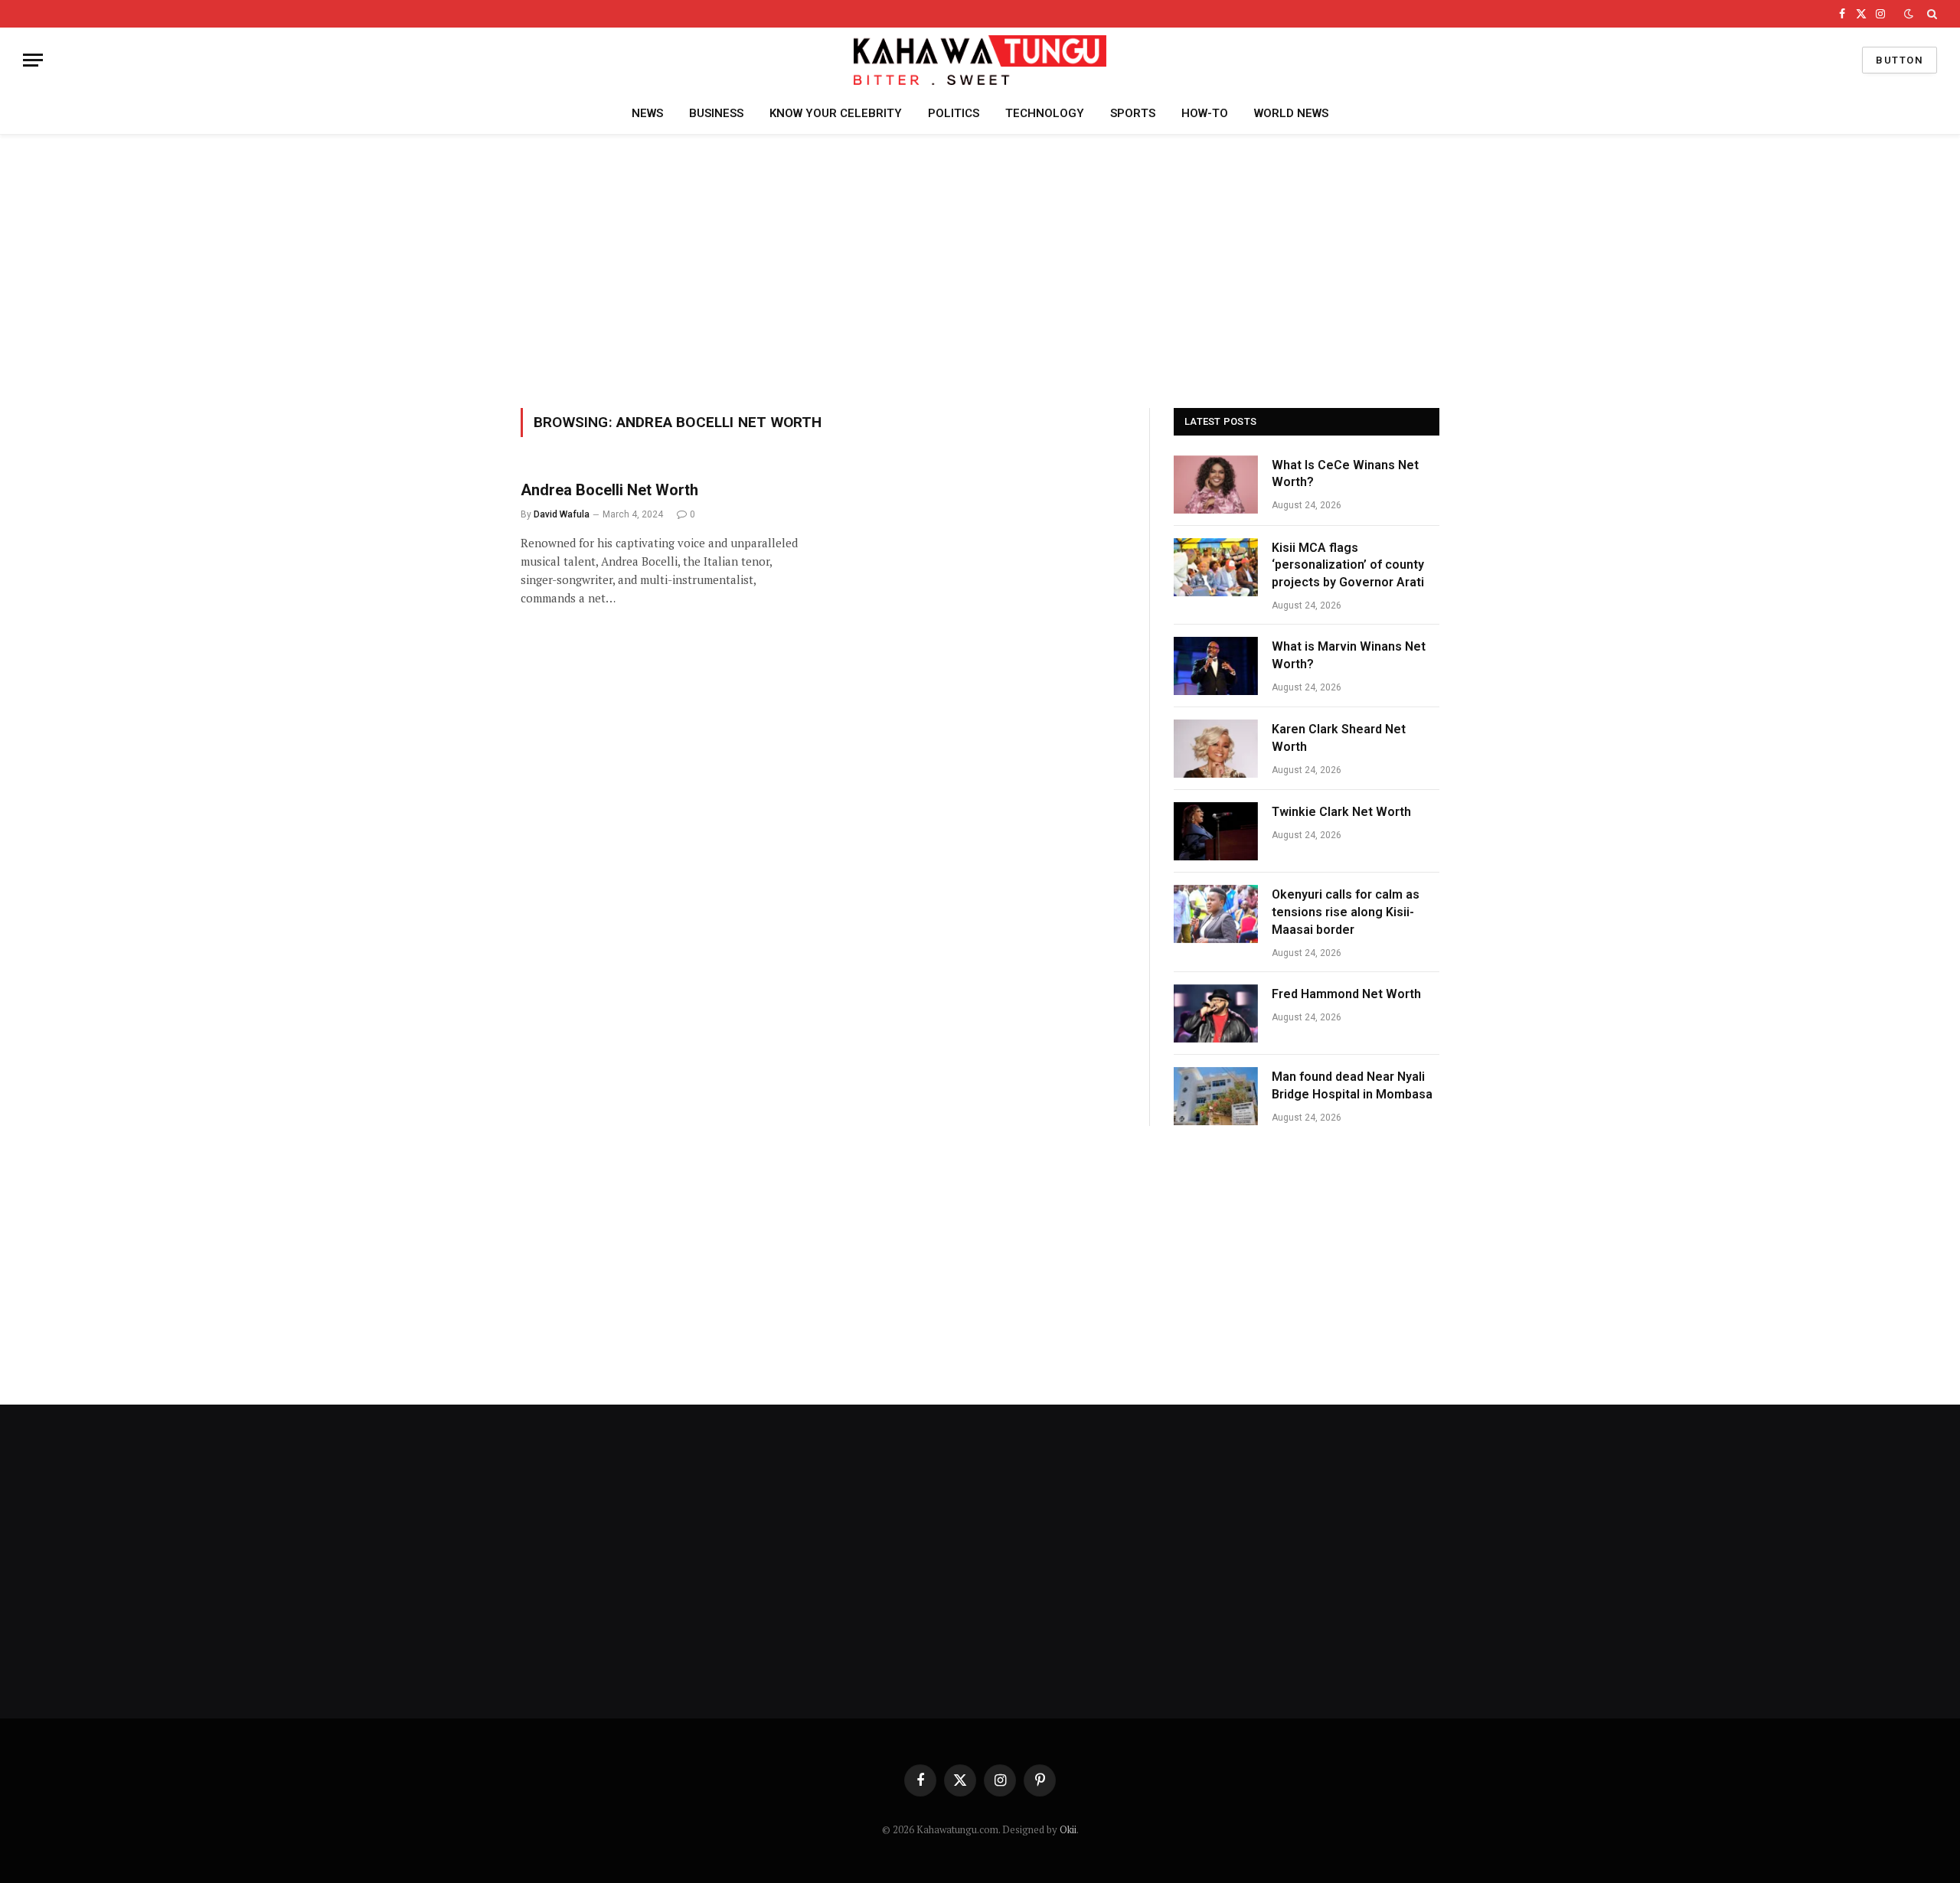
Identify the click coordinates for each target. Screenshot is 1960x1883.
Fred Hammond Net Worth (1346, 994)
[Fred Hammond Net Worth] (1216, 1013)
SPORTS (1133, 113)
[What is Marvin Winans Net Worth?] (1216, 666)
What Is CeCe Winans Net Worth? (1345, 474)
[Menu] (33, 60)
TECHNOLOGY (1045, 113)
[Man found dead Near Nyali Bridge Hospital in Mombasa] (1216, 1096)
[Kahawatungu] (980, 60)
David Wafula (562, 514)
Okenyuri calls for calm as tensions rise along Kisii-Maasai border (1346, 912)
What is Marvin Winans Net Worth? (1349, 655)
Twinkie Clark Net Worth (1341, 812)
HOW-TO (1205, 113)
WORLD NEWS (1291, 113)
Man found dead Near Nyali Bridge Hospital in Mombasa (1352, 1085)
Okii (1068, 1829)
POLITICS (954, 113)
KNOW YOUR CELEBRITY (836, 113)
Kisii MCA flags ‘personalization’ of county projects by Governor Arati (1348, 565)
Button (1900, 60)
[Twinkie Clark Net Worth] (1216, 831)
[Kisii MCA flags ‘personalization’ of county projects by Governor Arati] (1216, 567)
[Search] (1931, 14)
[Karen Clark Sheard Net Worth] (1216, 749)
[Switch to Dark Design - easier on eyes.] (1909, 14)
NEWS (647, 113)
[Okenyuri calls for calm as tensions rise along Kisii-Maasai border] (1216, 914)
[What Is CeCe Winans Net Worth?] (1216, 485)
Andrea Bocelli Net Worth (609, 490)
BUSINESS (716, 113)
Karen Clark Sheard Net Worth (1339, 738)
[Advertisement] (980, 269)
